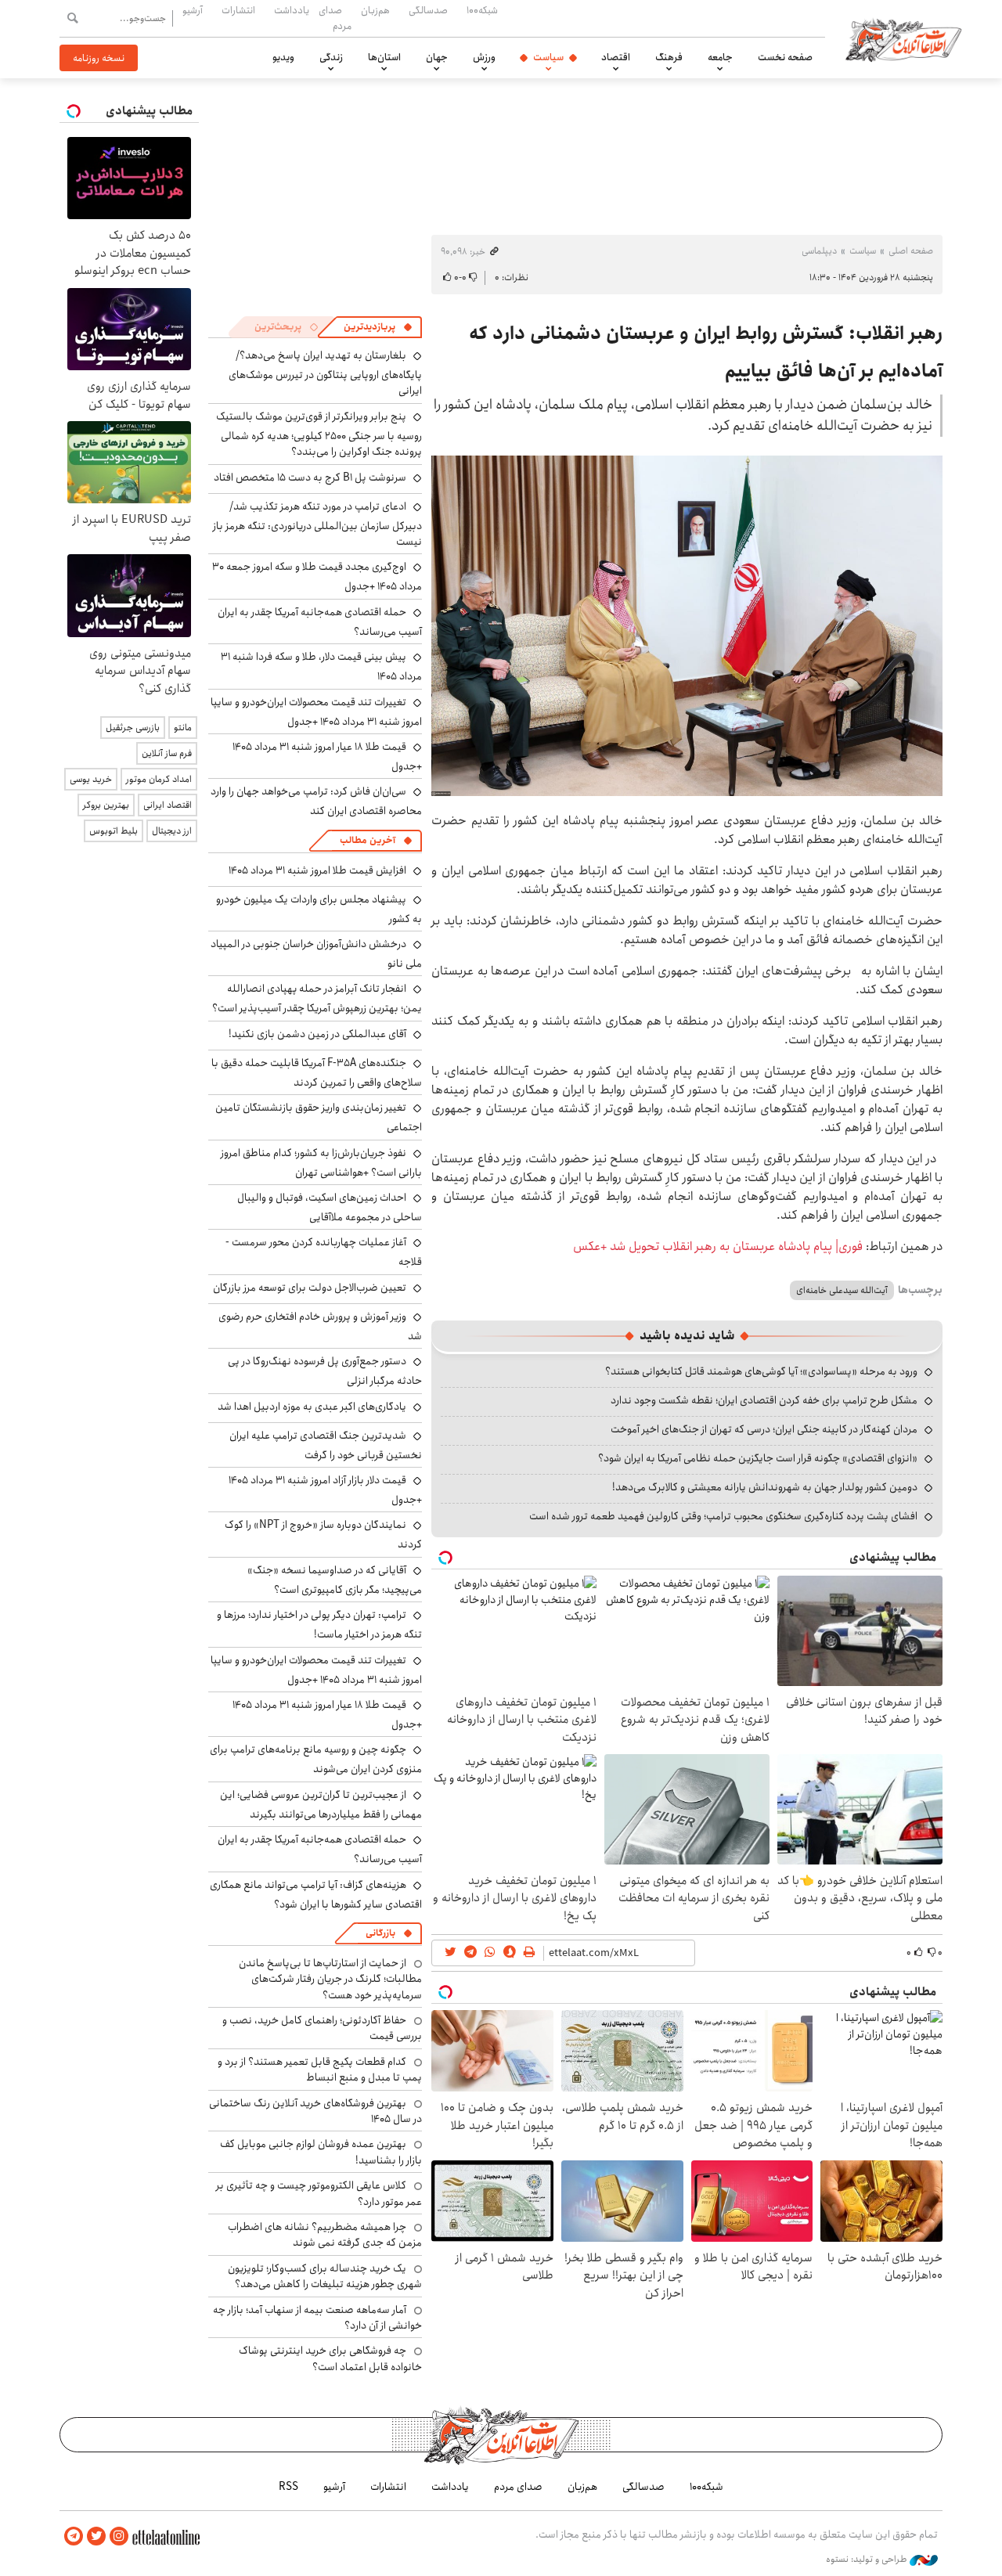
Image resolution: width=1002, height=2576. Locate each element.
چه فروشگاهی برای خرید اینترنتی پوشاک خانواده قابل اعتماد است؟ (330, 2358)
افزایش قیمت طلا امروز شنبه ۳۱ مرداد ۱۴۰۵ (317, 870)
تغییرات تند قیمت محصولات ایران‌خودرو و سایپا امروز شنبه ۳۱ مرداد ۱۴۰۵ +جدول (316, 712)
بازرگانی (380, 1933)
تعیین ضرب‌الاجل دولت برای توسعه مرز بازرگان (310, 1288)
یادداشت (292, 10)
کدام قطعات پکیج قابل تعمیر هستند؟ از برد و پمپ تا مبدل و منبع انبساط (320, 2070)
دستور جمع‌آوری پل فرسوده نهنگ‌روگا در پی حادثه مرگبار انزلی (325, 1371)
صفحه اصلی (911, 251)
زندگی (331, 57)
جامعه (720, 57)
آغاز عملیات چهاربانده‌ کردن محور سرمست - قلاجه (324, 1252)
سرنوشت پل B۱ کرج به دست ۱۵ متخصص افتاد (310, 477)
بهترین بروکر (106, 805)
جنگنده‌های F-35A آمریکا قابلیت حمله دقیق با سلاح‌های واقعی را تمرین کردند (317, 1073)
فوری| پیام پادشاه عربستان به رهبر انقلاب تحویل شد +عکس (718, 1247)
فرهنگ (669, 57)
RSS (288, 2487)
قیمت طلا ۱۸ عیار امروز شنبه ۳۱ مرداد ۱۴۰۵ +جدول (327, 757)
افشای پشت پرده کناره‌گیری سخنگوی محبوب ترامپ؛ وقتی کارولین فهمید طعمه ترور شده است (723, 1516)
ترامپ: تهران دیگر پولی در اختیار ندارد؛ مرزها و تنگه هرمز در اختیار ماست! (319, 1625)
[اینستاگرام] (119, 2536)
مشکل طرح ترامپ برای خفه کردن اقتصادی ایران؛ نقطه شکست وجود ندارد (764, 1400)
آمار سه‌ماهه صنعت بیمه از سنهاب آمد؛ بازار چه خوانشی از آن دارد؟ (317, 2318)
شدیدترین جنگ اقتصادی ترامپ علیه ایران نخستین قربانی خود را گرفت (326, 1445)
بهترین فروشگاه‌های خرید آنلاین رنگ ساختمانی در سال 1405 (315, 2111)
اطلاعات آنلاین (903, 39)
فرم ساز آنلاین (167, 753)
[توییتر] (96, 2536)
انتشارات (238, 10)
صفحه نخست (785, 57)
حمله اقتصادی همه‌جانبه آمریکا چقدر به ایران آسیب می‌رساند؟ (320, 622)
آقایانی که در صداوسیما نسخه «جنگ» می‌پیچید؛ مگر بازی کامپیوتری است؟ (335, 1580)
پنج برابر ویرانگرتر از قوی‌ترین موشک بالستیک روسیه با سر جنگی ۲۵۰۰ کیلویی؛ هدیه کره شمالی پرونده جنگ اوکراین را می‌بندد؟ (319, 434)
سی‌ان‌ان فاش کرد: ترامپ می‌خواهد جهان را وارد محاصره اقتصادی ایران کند (316, 801)
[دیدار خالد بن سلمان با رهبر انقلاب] (687, 626)
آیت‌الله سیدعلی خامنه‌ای (842, 1290)
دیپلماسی (819, 251)
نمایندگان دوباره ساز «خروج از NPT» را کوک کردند (323, 1535)
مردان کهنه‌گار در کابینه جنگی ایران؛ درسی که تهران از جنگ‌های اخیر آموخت (764, 1429)
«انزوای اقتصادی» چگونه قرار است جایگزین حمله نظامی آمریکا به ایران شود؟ (758, 1458)
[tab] (378, 327)
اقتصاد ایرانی (168, 805)
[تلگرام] (74, 2536)
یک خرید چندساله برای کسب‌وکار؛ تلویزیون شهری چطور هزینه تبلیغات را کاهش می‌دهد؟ (325, 2276)
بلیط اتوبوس (114, 831)
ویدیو (283, 57)
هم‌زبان (375, 10)
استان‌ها (384, 57)
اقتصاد (616, 57)
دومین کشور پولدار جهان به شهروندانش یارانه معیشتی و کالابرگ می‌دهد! (765, 1487)
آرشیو (193, 10)
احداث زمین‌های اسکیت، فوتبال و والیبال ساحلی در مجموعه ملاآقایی (330, 1207)
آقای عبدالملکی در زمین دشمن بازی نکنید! (317, 1034)
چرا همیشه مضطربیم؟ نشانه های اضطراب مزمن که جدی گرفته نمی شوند (325, 2235)
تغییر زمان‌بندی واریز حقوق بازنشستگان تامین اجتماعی (319, 1117)
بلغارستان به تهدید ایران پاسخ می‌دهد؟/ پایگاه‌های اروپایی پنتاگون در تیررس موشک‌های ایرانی (325, 373)
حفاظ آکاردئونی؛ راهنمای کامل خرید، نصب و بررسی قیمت (322, 2028)
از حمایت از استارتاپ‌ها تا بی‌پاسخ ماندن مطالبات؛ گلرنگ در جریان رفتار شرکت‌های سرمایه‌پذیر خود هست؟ (330, 1979)
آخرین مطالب (368, 840)
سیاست (548, 57)
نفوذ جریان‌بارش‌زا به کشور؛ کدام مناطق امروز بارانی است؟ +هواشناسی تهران (321, 1163)
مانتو (183, 728)
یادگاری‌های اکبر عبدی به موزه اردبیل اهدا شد (312, 1407)
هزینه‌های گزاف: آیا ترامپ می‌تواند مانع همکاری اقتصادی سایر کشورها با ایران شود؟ (316, 1895)
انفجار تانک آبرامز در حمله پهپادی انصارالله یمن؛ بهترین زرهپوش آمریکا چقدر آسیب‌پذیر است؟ (317, 998)
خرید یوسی (91, 779)
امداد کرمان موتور (159, 779)
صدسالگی (428, 10)
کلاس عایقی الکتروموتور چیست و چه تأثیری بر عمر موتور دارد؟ (319, 2193)
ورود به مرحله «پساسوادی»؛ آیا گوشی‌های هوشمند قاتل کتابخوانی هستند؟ (761, 1371)
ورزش (484, 57)
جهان (437, 57)
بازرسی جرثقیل (133, 728)
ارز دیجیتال (172, 831)
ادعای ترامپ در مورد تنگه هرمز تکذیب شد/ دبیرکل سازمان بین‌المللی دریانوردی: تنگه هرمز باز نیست (317, 524)
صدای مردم (335, 18)
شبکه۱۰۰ (482, 10)
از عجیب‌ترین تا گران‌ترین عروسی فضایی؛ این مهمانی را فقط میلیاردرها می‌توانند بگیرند (321, 1805)
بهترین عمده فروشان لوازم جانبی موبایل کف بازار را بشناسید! (321, 2152)
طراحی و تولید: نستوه (868, 2560)
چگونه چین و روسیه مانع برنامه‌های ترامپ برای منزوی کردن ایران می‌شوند (316, 1759)
